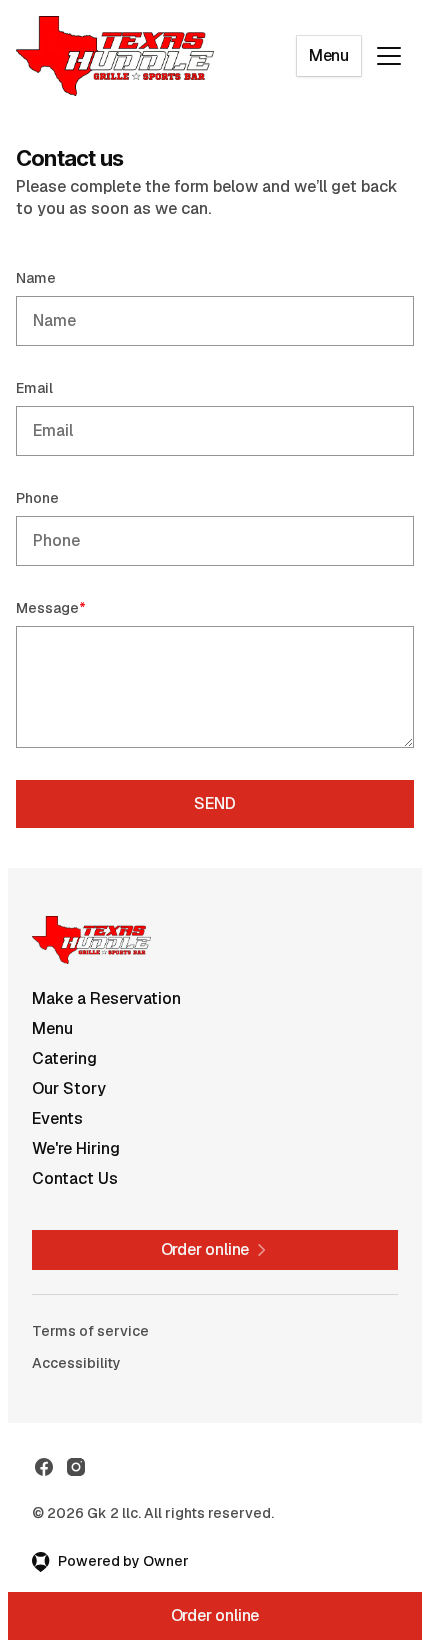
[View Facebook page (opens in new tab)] (44, 1467)
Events (57, 1118)
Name (36, 278)
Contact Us (75, 1178)
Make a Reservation (106, 998)
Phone (37, 498)
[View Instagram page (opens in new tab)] (76, 1467)
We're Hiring (76, 1148)
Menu (329, 55)
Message (79, 607)
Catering (64, 1058)
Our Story (69, 1088)
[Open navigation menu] (389, 56)
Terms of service (90, 1331)
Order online (215, 1615)
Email (34, 388)
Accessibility (76, 1363)
